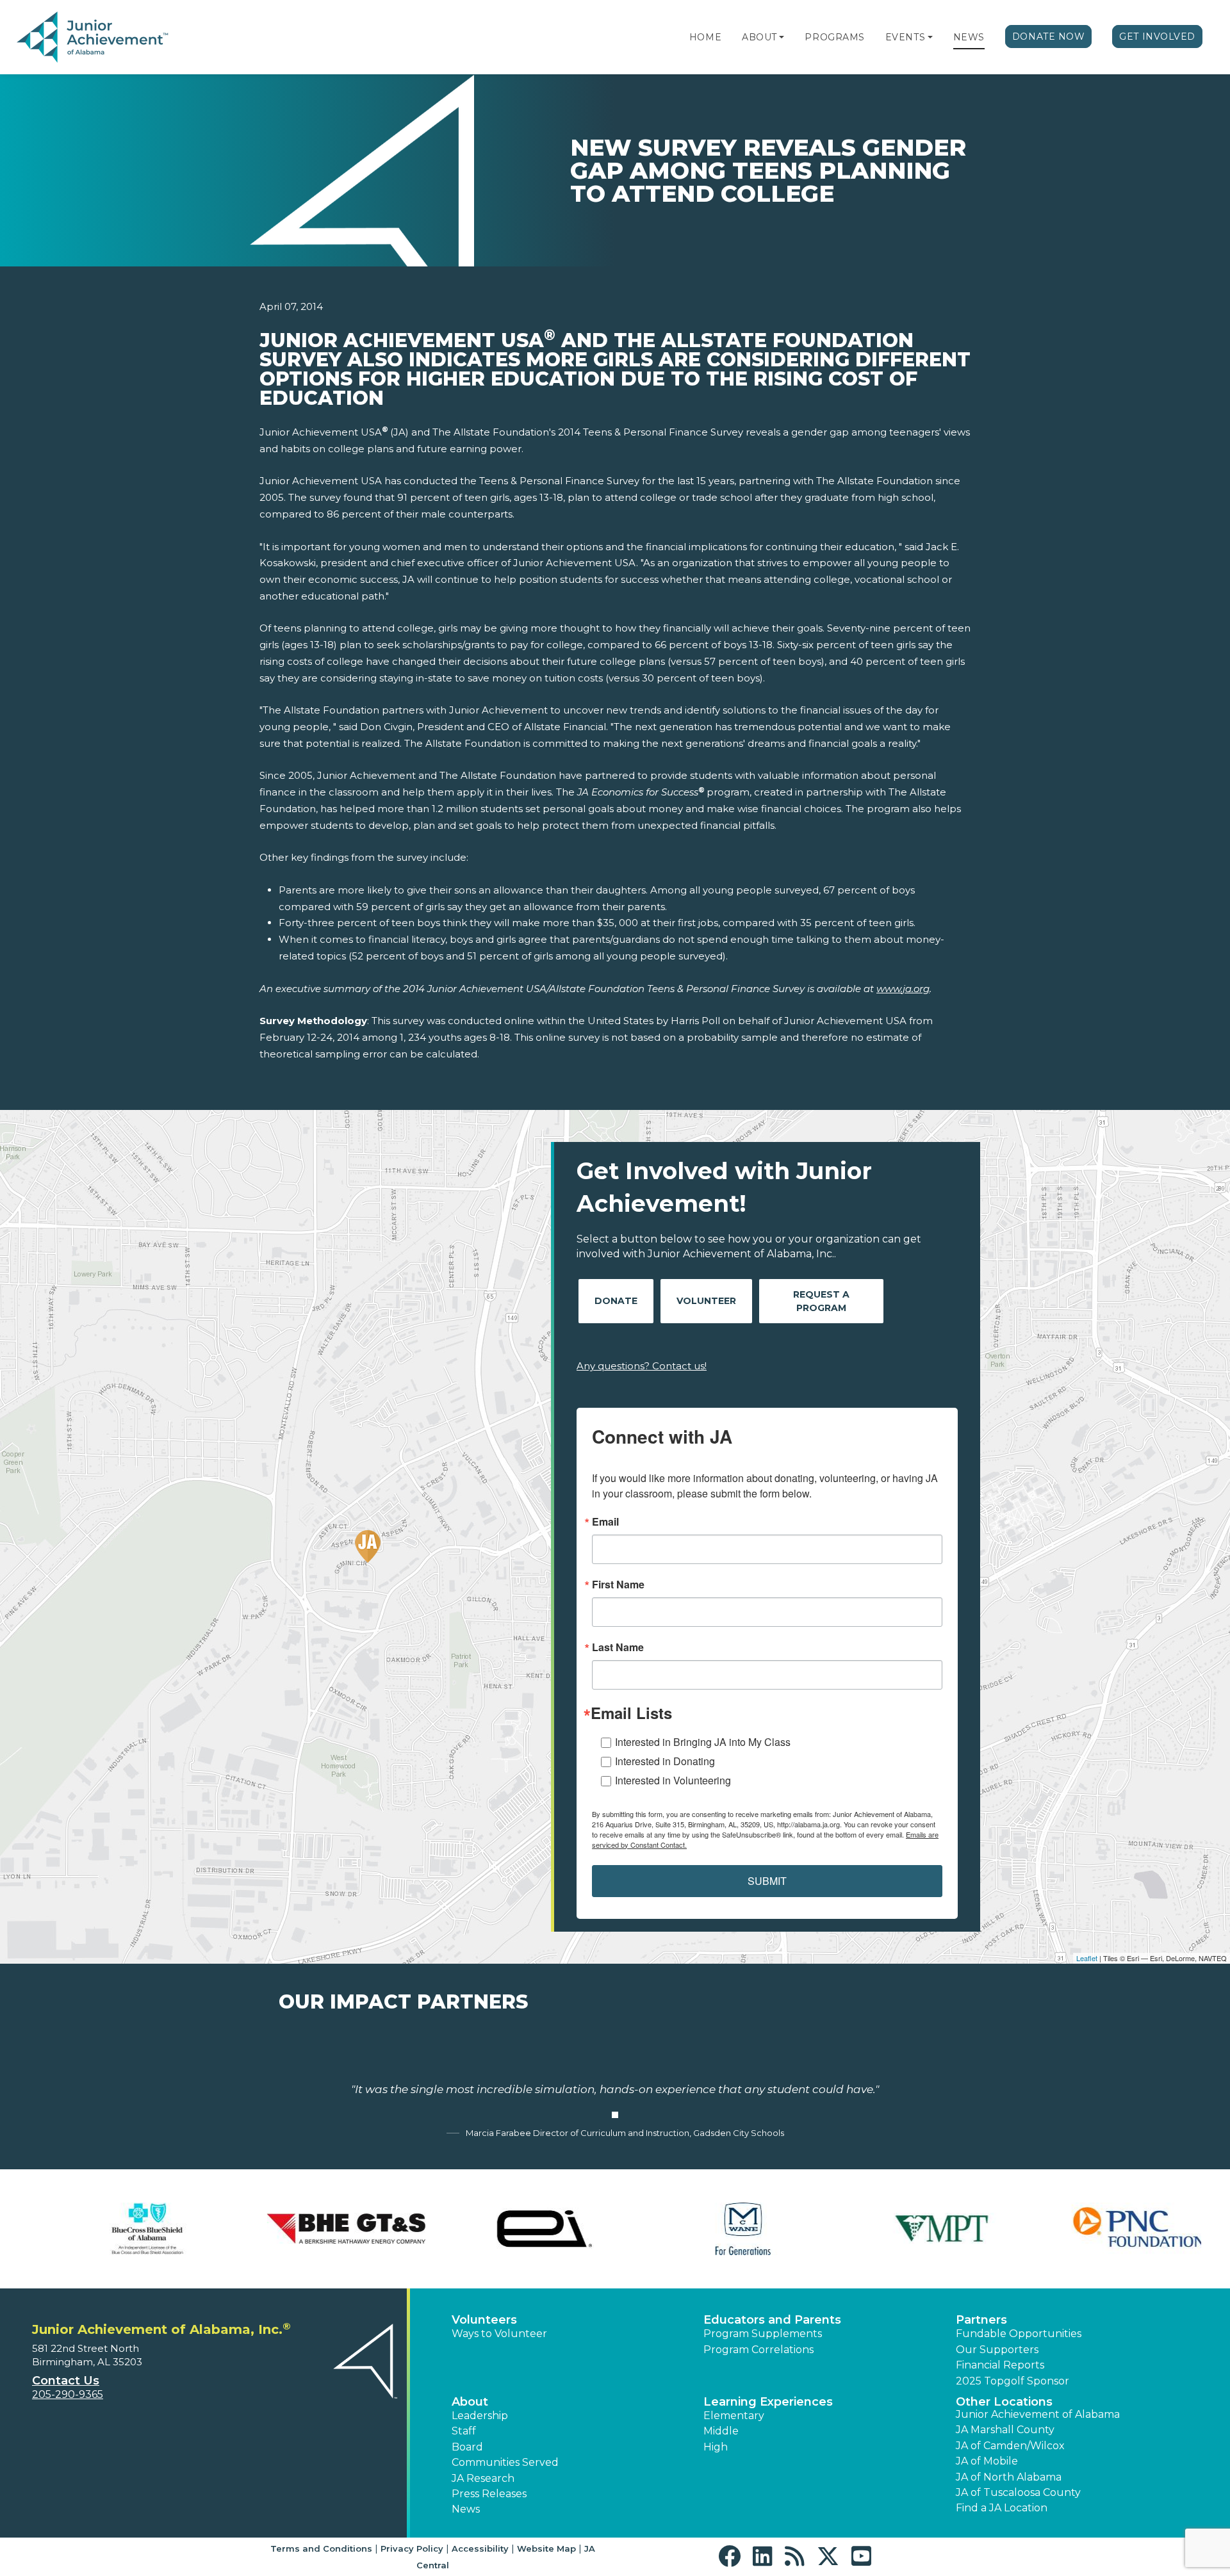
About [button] (470, 2402)
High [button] (716, 2447)
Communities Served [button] (505, 2462)
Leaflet (1087, 1958)
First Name (618, 1585)
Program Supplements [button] (763, 2334)
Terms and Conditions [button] (321, 2548)
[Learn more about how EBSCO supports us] (516, 2229)
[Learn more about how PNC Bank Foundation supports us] (1111, 2229)
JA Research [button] (483, 2478)
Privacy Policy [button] (412, 2548)
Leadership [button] (480, 2416)
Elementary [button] (734, 2416)
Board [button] (467, 2447)
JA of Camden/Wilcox (1010, 2446)
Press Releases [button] (489, 2494)
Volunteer (706, 1301)
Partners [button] (981, 2320)
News (969, 37)
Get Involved (1157, 37)
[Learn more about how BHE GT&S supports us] (317, 2229)
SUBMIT (767, 1881)
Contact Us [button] (66, 2381)
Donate (616, 1301)
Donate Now (1049, 37)
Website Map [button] (546, 2548)
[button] (782, 37)
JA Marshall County (1005, 2430)
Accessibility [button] (480, 2548)
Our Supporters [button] (997, 2350)
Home (705, 37)
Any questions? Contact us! (642, 1366)
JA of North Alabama (1009, 2477)
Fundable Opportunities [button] (1019, 2334)
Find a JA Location (1002, 2508)
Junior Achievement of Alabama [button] (1038, 2414)
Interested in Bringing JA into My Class (703, 1742)
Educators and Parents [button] (772, 2320)
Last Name (618, 1647)
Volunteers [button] (484, 2320)
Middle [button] (721, 2431)
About (759, 37)
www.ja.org (903, 989)
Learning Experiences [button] (768, 2402)
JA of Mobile (987, 2461)
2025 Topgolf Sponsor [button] (1013, 2381)
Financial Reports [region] (1000, 2365)
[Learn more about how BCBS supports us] (119, 2229)
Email (605, 1522)
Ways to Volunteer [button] (499, 2334)
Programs (834, 37)
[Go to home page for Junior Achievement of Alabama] (94, 38)
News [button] (466, 2509)
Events (905, 37)
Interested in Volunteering (673, 1780)
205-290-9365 (68, 2394)
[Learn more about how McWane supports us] (714, 2229)
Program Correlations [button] (758, 2350)
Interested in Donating (665, 1761)
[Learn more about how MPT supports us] (913, 2229)
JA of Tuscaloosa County (1018, 2492)
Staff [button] (464, 2431)
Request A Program (821, 1301)
